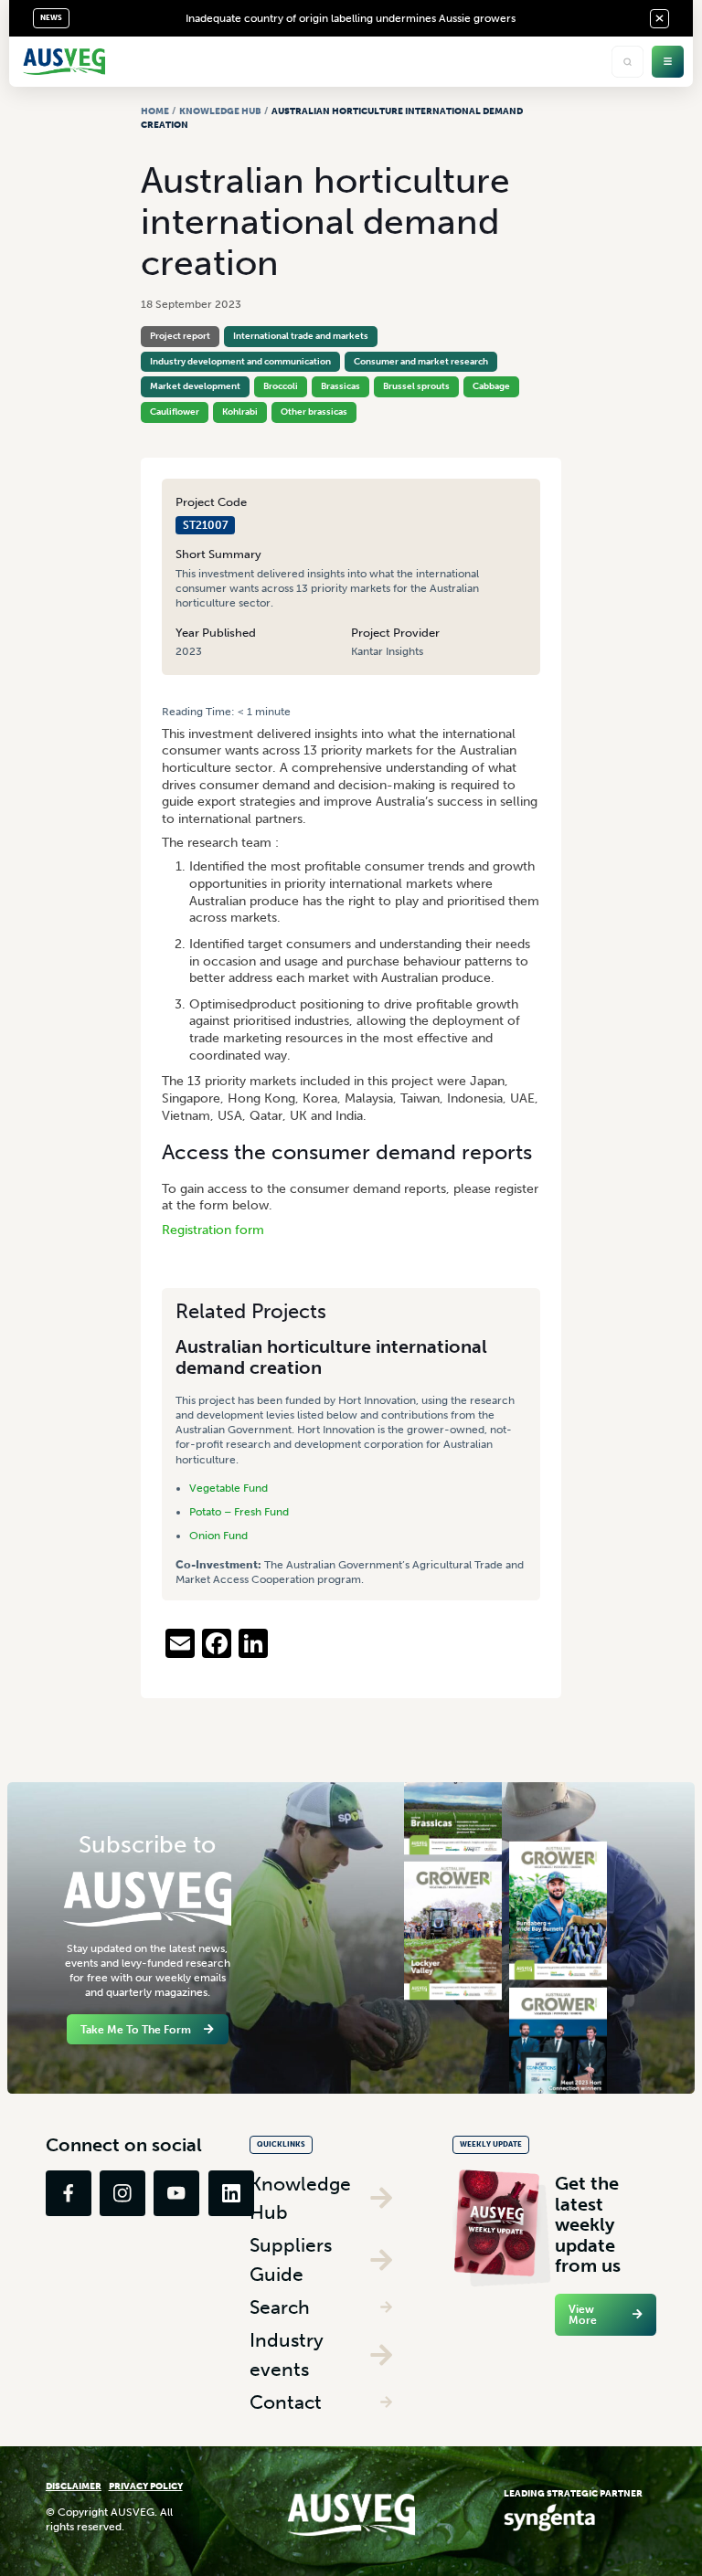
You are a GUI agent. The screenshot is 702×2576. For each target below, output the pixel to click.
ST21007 (206, 525)
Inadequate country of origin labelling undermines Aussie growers (351, 18)
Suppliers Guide (291, 2259)
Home (155, 111)
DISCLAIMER (74, 2486)
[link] (69, 2193)
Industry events (287, 2354)
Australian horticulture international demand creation (331, 1357)
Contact (286, 2402)
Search (280, 2307)
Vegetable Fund (229, 1488)
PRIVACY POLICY (146, 2486)
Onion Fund (218, 1536)
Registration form (213, 1230)
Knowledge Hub (220, 111)
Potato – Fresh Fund (239, 1512)
